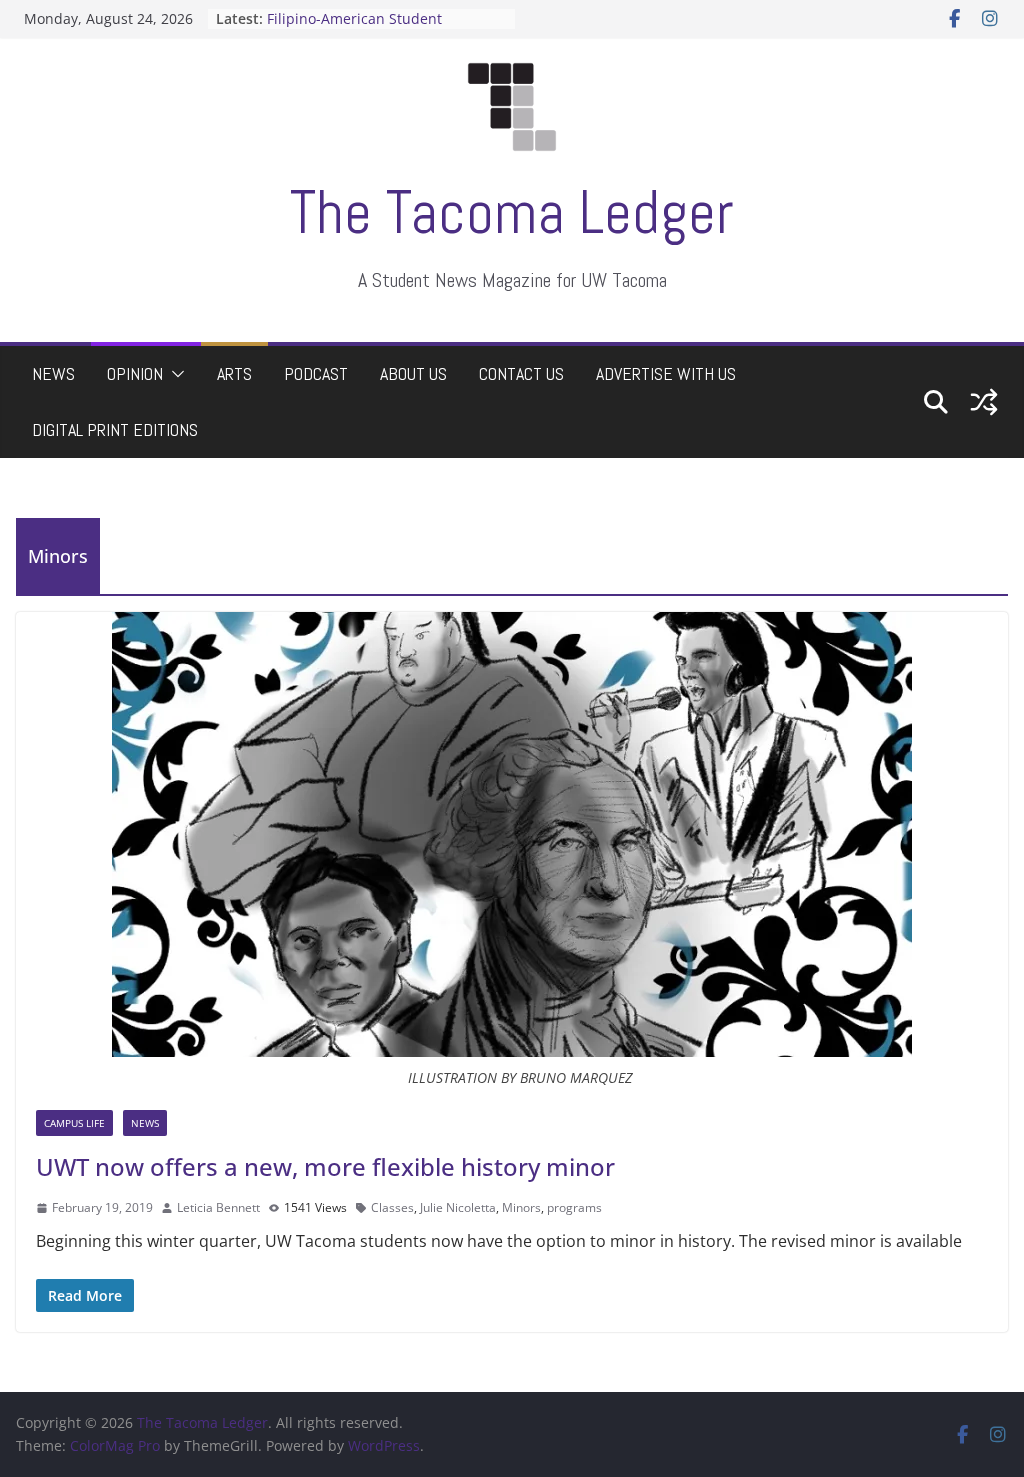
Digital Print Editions (115, 429)
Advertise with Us (666, 373)
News (53, 373)
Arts (234, 373)
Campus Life (74, 1123)
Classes (392, 1207)
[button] (174, 374)
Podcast (316, 373)
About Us (413, 373)
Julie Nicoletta (458, 1207)
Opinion (135, 373)
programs (574, 1207)
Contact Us (521, 373)
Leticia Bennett (218, 1207)
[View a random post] (984, 402)
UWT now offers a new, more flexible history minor (325, 1166)
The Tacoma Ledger (512, 212)
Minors (521, 1207)
